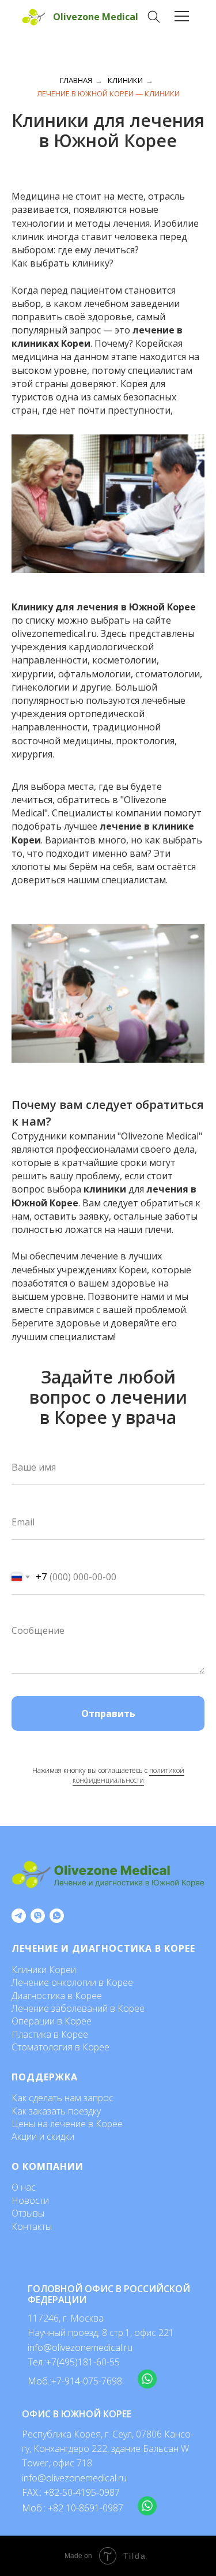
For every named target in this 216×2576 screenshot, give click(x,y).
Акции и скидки (43, 2136)
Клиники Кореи (44, 1970)
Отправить (108, 1713)
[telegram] (19, 1916)
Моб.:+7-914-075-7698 (75, 2381)
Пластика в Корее (50, 2034)
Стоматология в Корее (60, 2047)
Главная (76, 80)
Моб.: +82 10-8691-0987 (73, 2508)
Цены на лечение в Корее (67, 2124)
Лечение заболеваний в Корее (78, 2008)
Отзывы (28, 2213)
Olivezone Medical (96, 17)
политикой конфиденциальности (128, 1775)
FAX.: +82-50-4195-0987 (71, 2492)
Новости (30, 2200)
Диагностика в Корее (57, 1996)
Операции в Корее (52, 2021)
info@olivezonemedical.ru (74, 2478)
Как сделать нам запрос (62, 2098)
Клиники (125, 80)
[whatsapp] (57, 1916)
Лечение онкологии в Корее (72, 1982)
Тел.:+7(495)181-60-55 (74, 2362)
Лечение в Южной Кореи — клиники (108, 93)
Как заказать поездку (56, 2111)
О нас (24, 2187)
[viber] (38, 1916)
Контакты (32, 2226)
